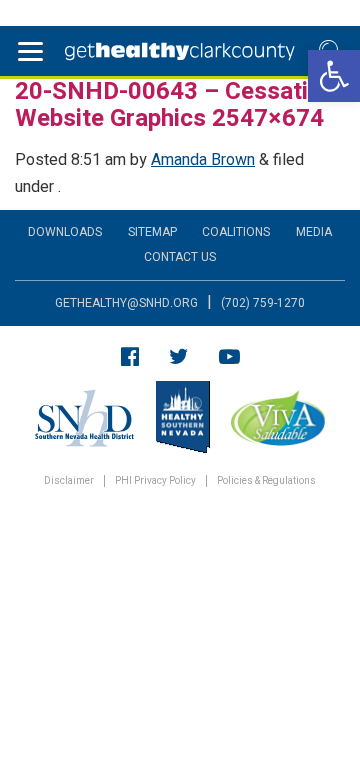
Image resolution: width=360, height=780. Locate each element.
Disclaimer (69, 481)
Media (314, 232)
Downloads (65, 232)
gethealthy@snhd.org (126, 303)
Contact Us (180, 257)
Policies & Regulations (266, 481)
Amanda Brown (203, 160)
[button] (334, 76)
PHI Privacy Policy (155, 481)
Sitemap (152, 232)
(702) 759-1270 (263, 303)
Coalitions (236, 232)
